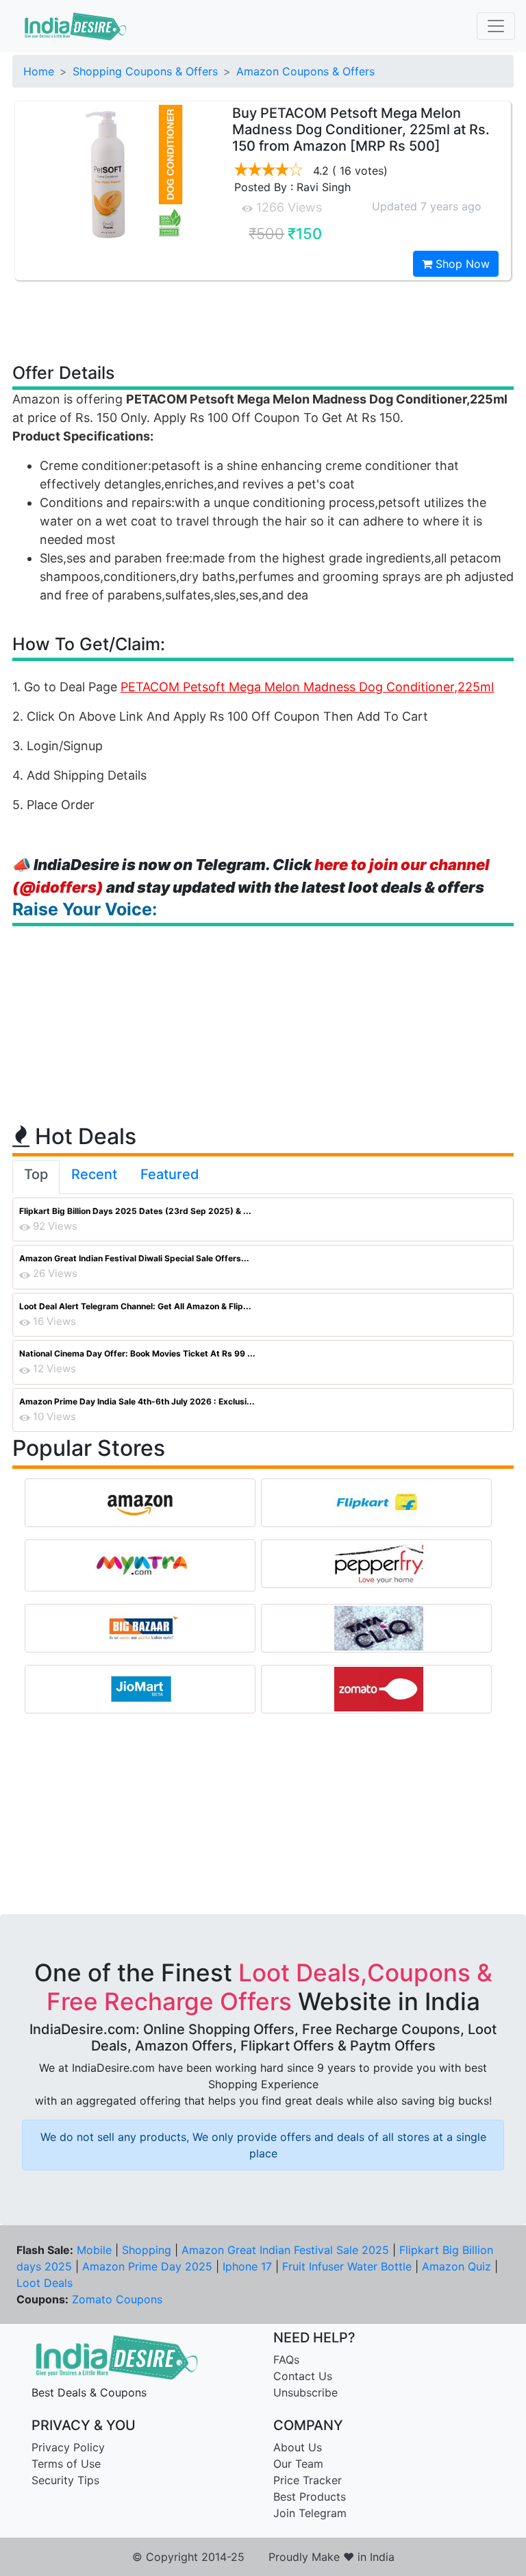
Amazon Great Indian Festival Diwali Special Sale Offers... (134, 1258)
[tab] (36, 1177)
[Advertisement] (263, 321)
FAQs (286, 2360)
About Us (298, 2447)
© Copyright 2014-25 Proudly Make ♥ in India (263, 2557)
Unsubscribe (305, 2392)
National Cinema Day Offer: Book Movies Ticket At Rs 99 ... (137, 1353)
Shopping (147, 2250)
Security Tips (65, 2480)
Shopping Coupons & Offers (145, 71)
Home (39, 71)
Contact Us (303, 2376)
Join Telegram (310, 2513)
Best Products (310, 2497)
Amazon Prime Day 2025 (147, 2266)
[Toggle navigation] (496, 26)
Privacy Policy (68, 2447)
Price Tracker (308, 2480)
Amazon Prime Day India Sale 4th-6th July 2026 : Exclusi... (137, 1401)
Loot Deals (45, 2283)
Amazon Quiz (456, 2266)
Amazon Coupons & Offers (305, 71)
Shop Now (461, 264)
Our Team (298, 2464)
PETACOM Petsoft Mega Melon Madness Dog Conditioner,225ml (307, 687)
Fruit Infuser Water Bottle (347, 2266)
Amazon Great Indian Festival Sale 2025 (285, 2250)
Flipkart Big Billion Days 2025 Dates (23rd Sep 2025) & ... (135, 1211)
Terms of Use (66, 2464)
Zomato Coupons (117, 2299)
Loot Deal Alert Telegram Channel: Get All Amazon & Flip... (135, 1306)
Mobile (94, 2250)
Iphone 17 (247, 2266)
